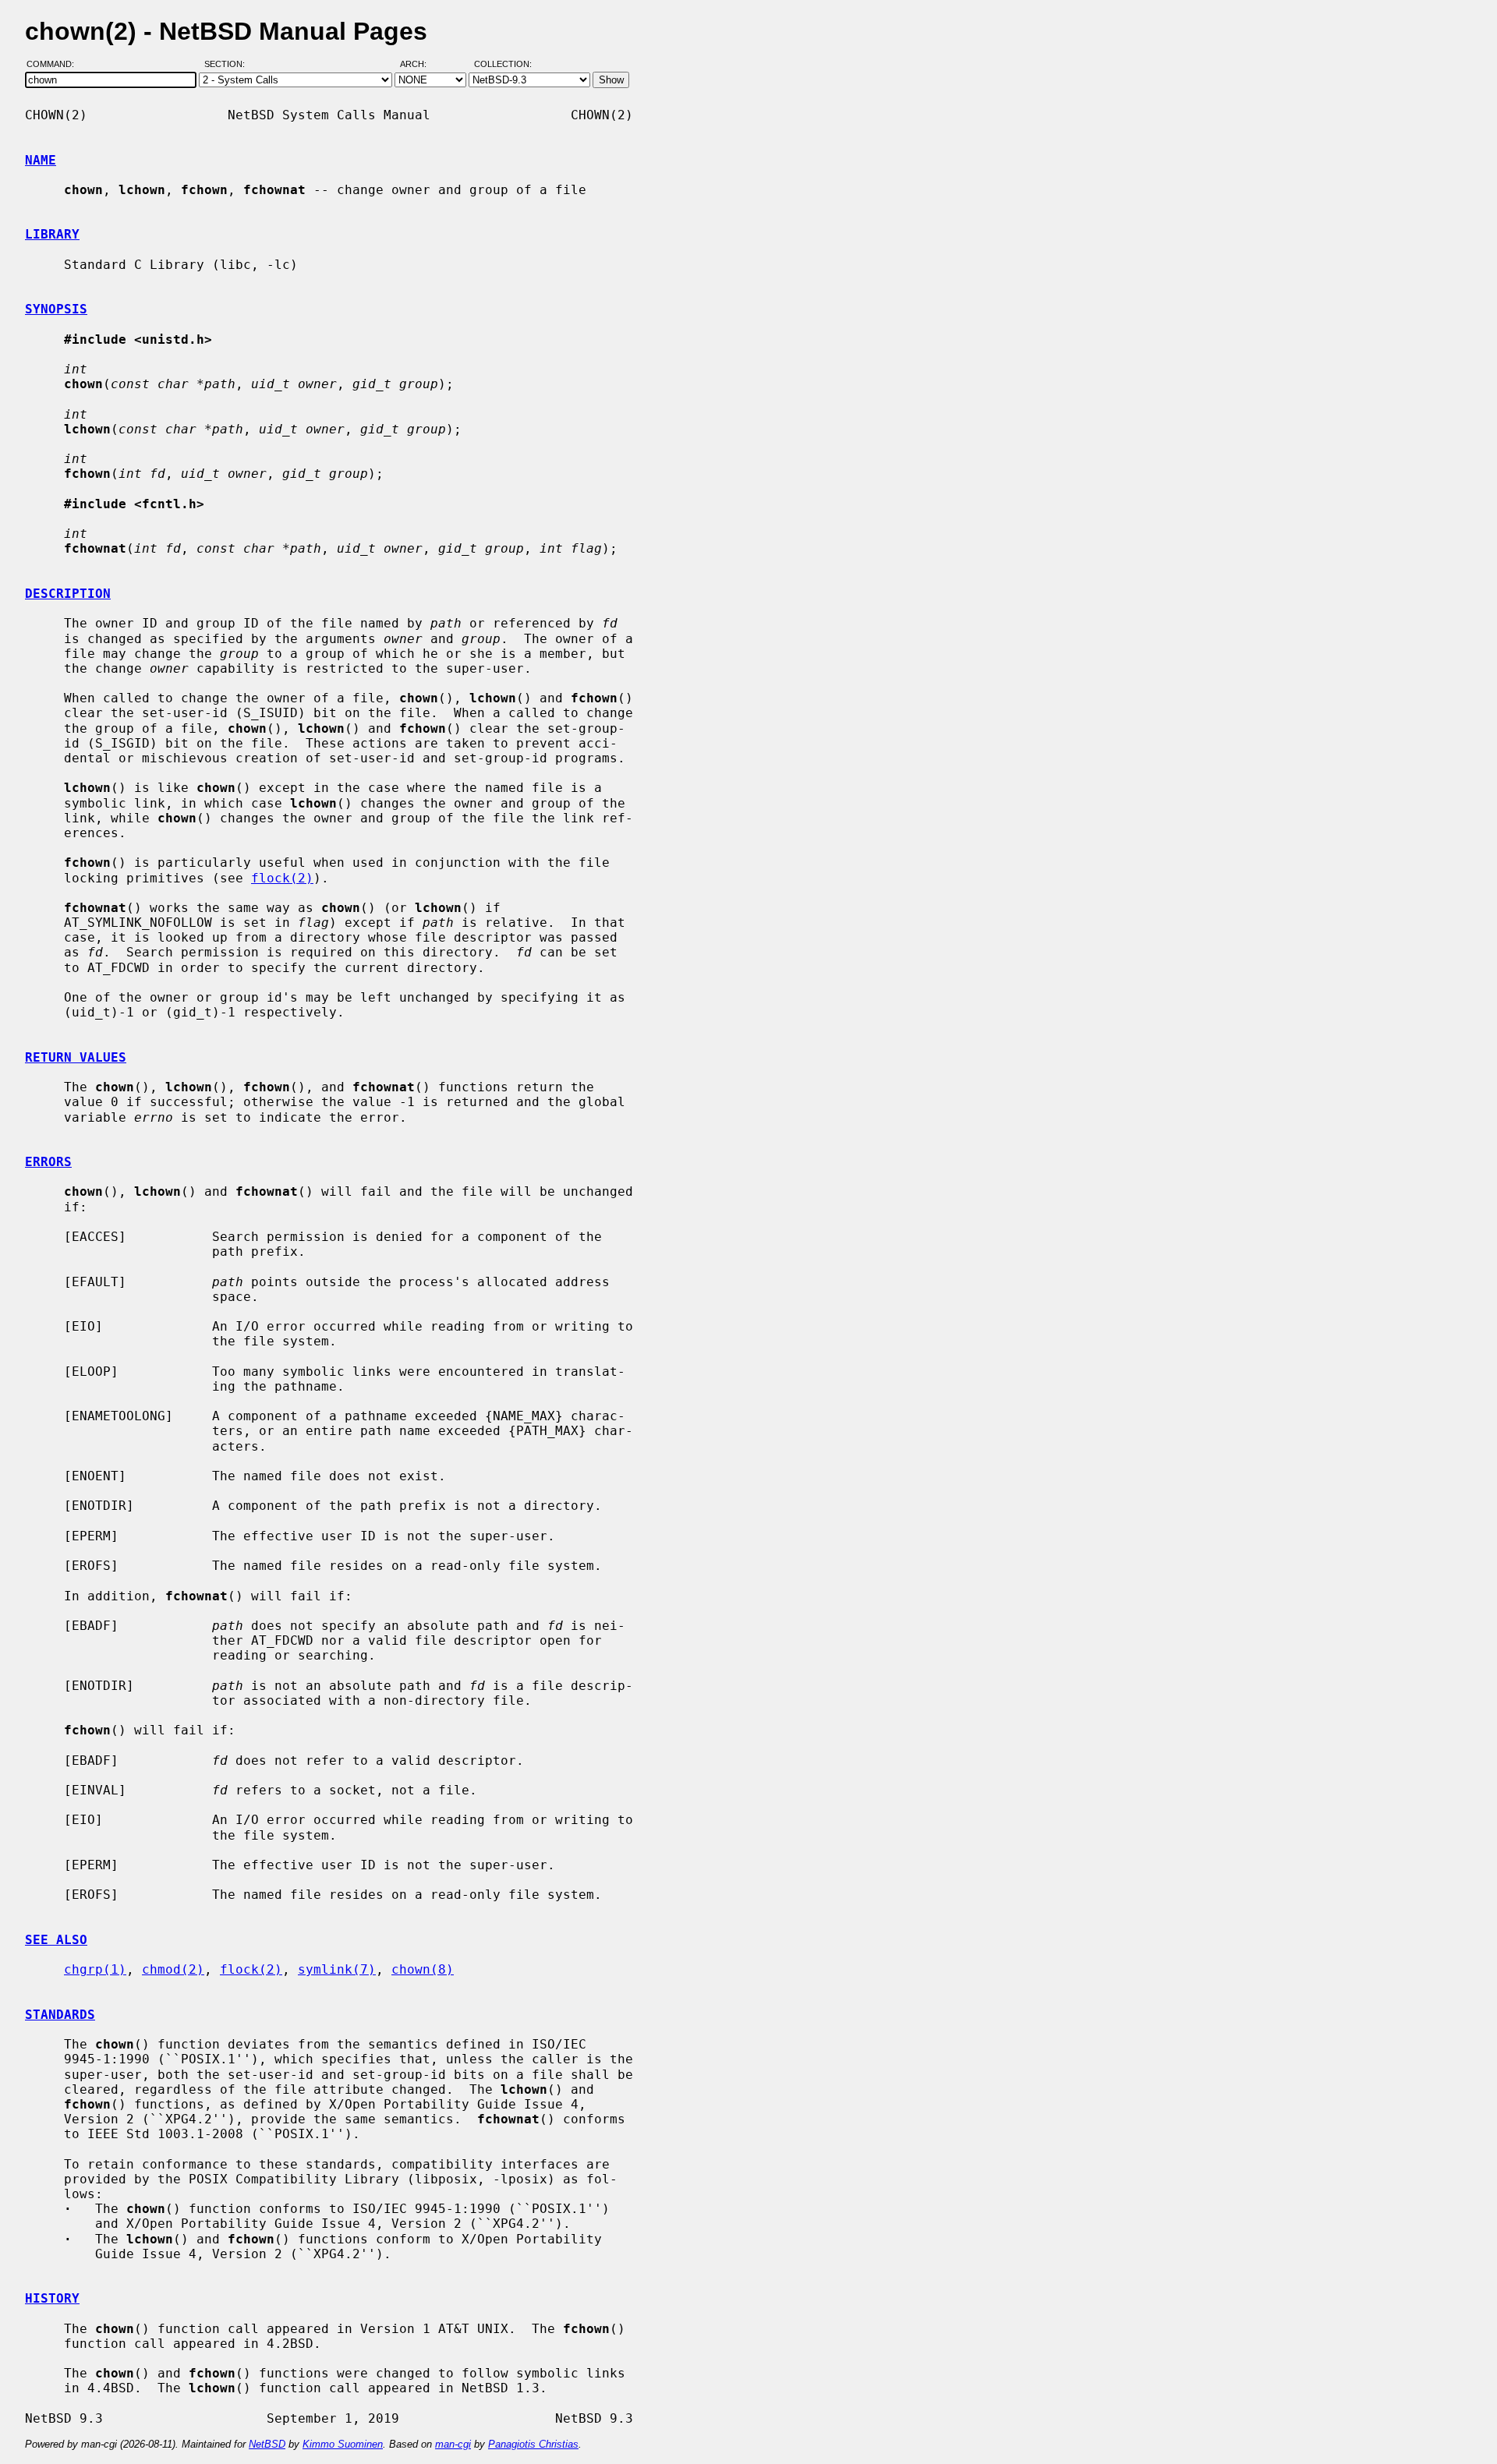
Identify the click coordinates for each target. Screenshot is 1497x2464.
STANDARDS (60, 2015)
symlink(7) (337, 1969)
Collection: (503, 65)
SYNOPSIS (56, 309)
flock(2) (282, 878)
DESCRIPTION (68, 594)
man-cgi (453, 2444)
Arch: (420, 65)
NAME (41, 160)
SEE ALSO (56, 1940)
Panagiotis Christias (533, 2444)
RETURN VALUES (76, 1057)
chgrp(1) (95, 1969)
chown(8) (423, 1969)
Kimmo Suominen (343, 2444)
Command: (55, 65)
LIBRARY (52, 234)
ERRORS (48, 1162)
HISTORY (52, 2298)
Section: (228, 65)
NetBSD (267, 2444)
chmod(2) (173, 1969)
